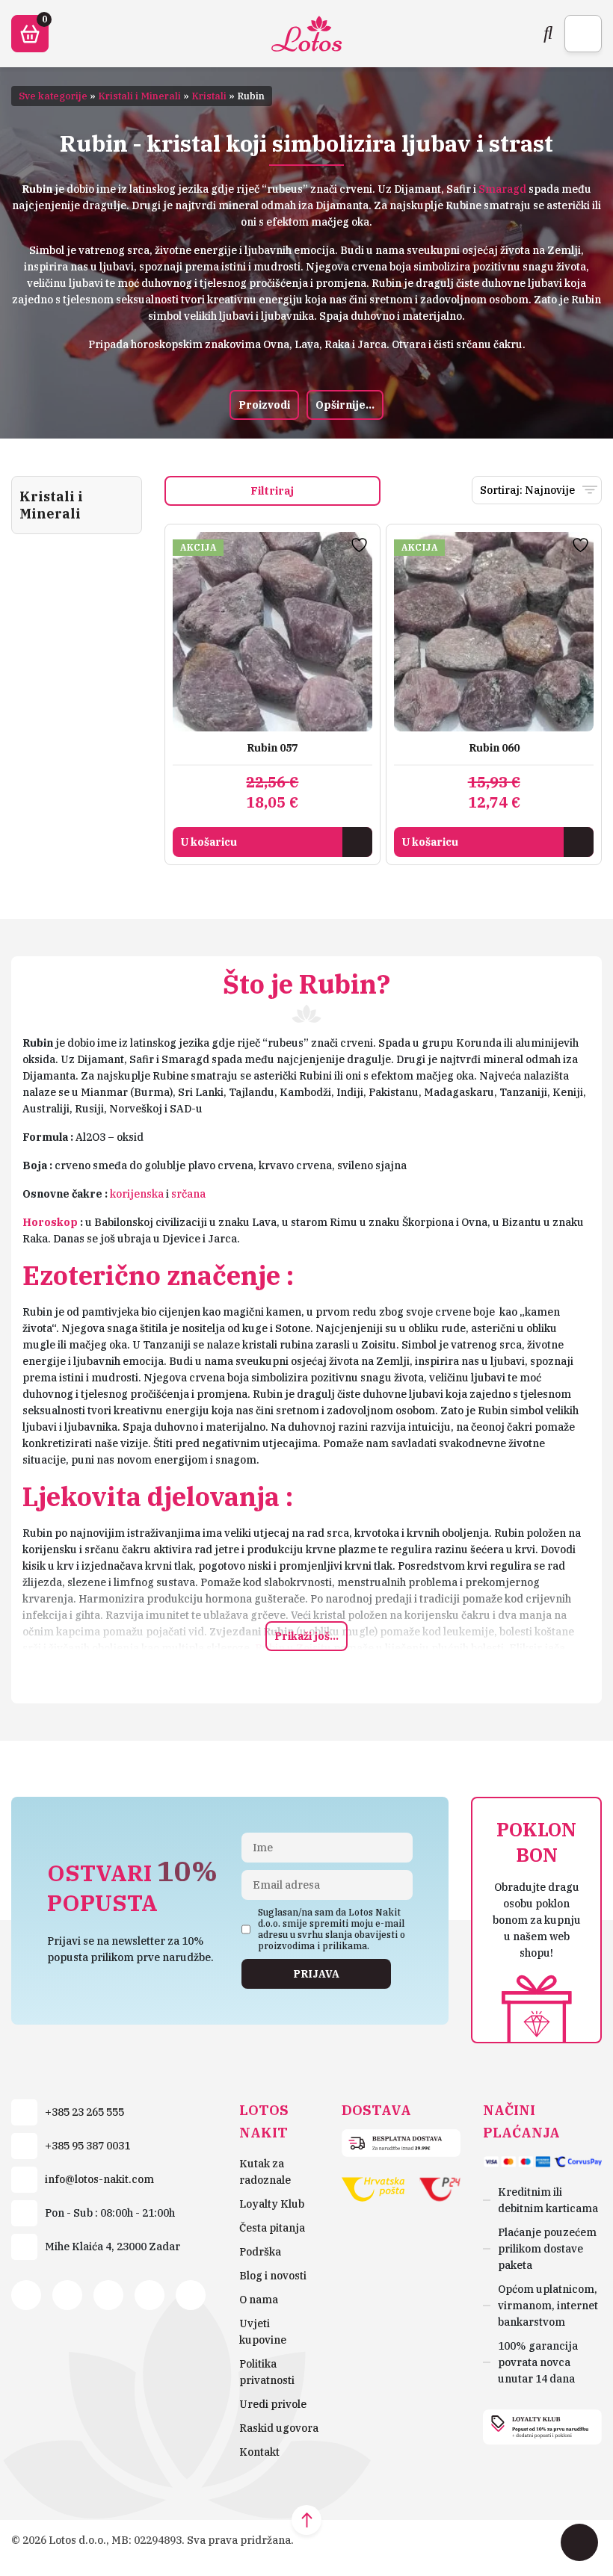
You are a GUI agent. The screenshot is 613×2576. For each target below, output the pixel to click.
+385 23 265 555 (84, 2112)
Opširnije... (345, 405)
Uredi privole (273, 2404)
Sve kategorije (53, 96)
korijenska (137, 1194)
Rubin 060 (494, 748)
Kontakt (259, 2452)
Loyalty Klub (272, 2204)
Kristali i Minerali (139, 96)
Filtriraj (272, 491)
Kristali (209, 96)
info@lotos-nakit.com (99, 2179)
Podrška (260, 2252)
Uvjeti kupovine (263, 2332)
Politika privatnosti (267, 2372)
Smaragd (502, 189)
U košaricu (209, 842)
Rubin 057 (272, 748)
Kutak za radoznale (265, 2172)
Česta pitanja (272, 2228)
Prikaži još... (306, 1636)
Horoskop (50, 1222)
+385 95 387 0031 (87, 2146)
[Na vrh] (306, 2520)
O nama (259, 2300)
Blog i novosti (273, 2276)
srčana (188, 1194)
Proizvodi (264, 405)
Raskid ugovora (279, 2428)
